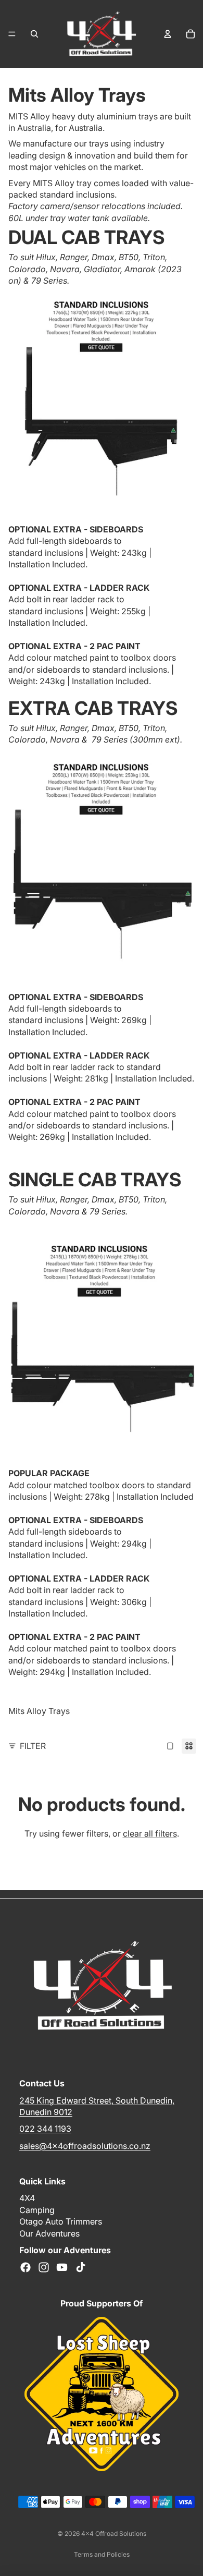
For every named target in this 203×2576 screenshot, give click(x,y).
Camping (37, 2210)
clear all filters (150, 1833)
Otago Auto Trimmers (61, 2221)
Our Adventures (49, 2233)
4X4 (27, 2198)
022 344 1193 (45, 2129)
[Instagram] (44, 2267)
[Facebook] (26, 2267)
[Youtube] (62, 2267)
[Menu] (12, 34)
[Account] (168, 34)
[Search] (34, 34)
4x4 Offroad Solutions (114, 2534)
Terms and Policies (102, 2554)
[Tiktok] (81, 2267)
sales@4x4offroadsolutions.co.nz (85, 2146)
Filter (33, 1746)
